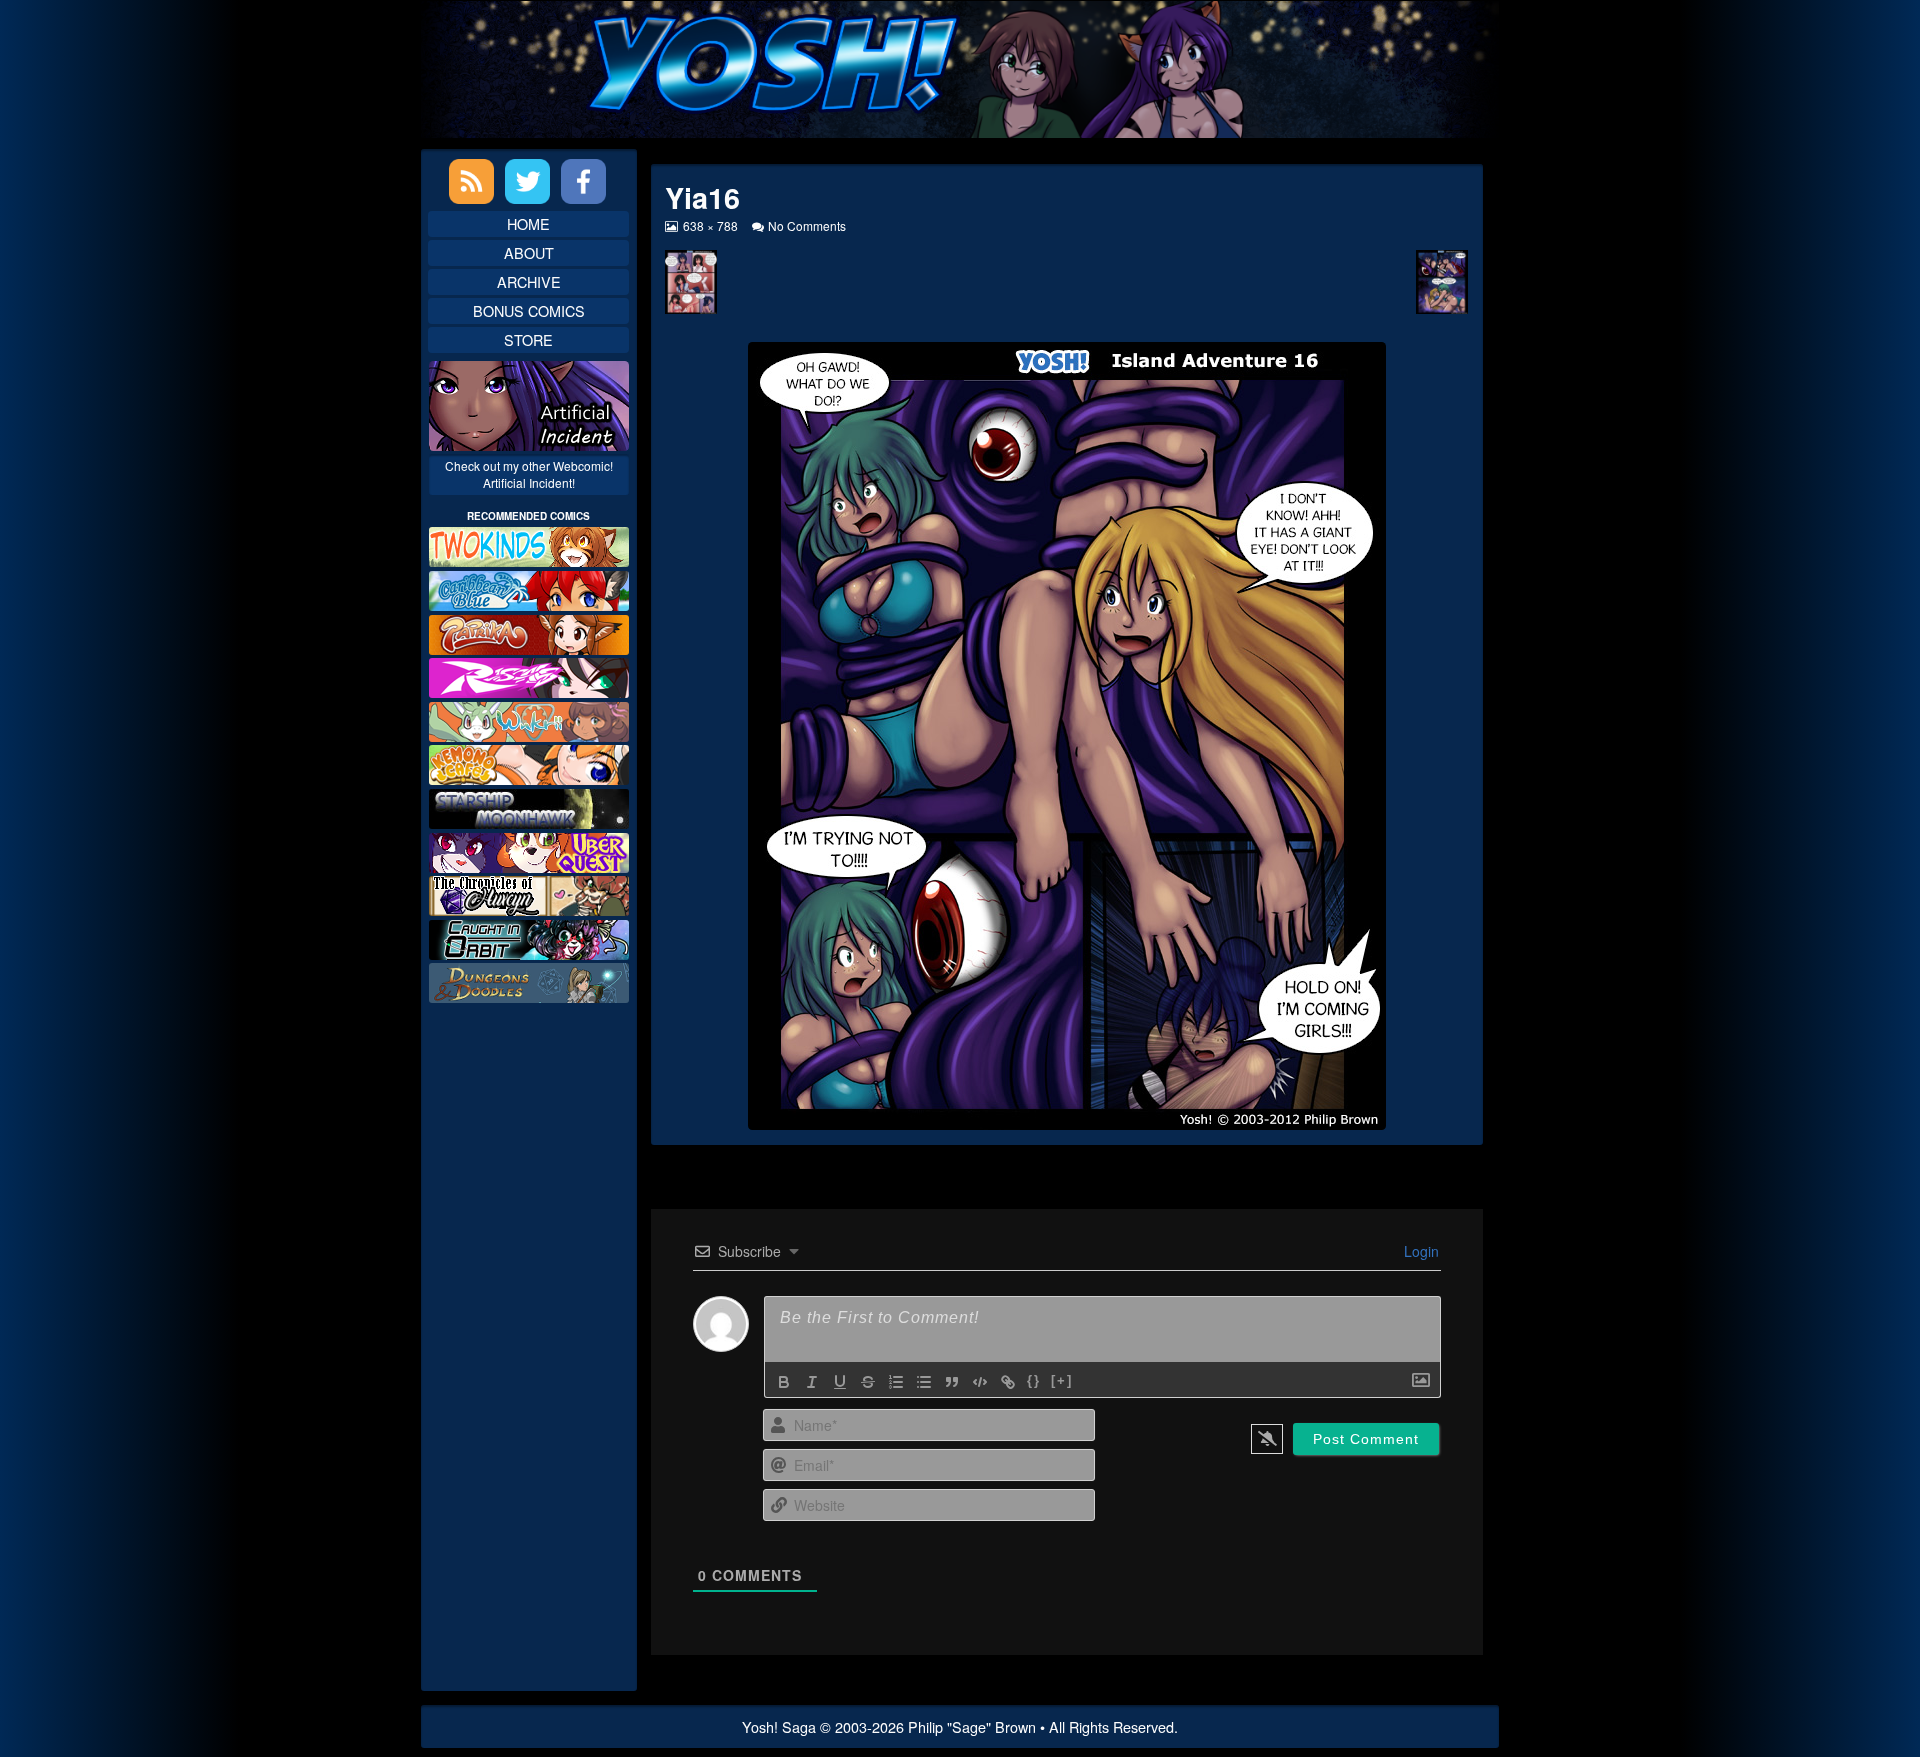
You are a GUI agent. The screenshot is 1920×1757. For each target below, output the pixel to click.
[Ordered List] (896, 1382)
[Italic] (812, 1382)
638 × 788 (709, 225)
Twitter (527, 181)
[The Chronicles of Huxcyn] (529, 893)
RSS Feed (471, 181)
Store (528, 339)
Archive (529, 281)
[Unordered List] (924, 1382)
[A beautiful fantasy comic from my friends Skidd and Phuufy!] (529, 849)
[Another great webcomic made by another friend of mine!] (529, 588)
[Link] (1008, 1382)
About (529, 252)
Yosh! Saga (779, 1726)
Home (528, 223)
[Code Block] (980, 1382)
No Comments (807, 225)
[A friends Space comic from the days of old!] (529, 806)
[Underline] (840, 1382)
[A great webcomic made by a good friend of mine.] (529, 544)
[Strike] (868, 1382)
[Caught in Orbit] (529, 937)
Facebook (583, 181)
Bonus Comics (529, 310)
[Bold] (784, 1382)
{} (1034, 1380)
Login (1419, 1251)
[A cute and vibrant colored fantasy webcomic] (529, 719)
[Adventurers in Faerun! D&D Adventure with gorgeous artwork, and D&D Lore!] (529, 980)
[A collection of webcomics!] (529, 762)
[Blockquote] (952, 1382)
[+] (1062, 1380)
